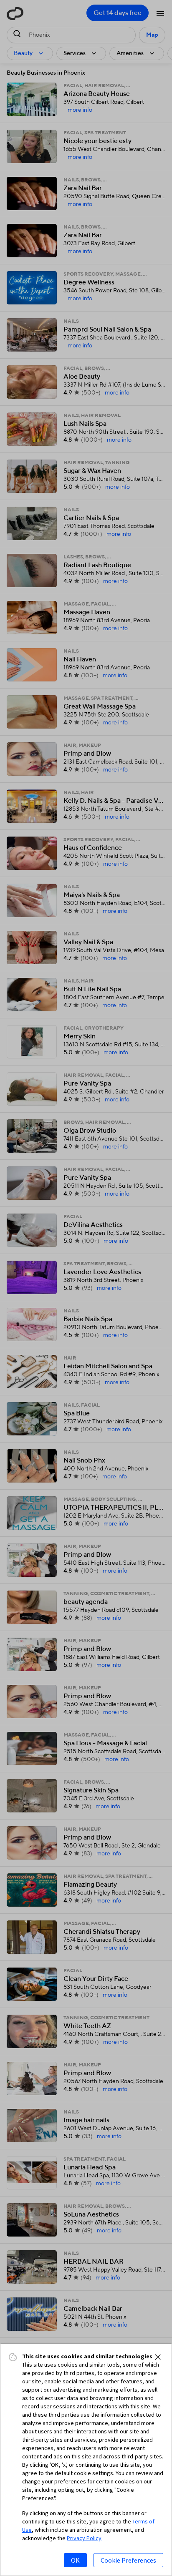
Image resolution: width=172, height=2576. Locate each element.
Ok (75, 2560)
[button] (158, 2357)
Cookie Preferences (128, 2560)
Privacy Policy (84, 2538)
